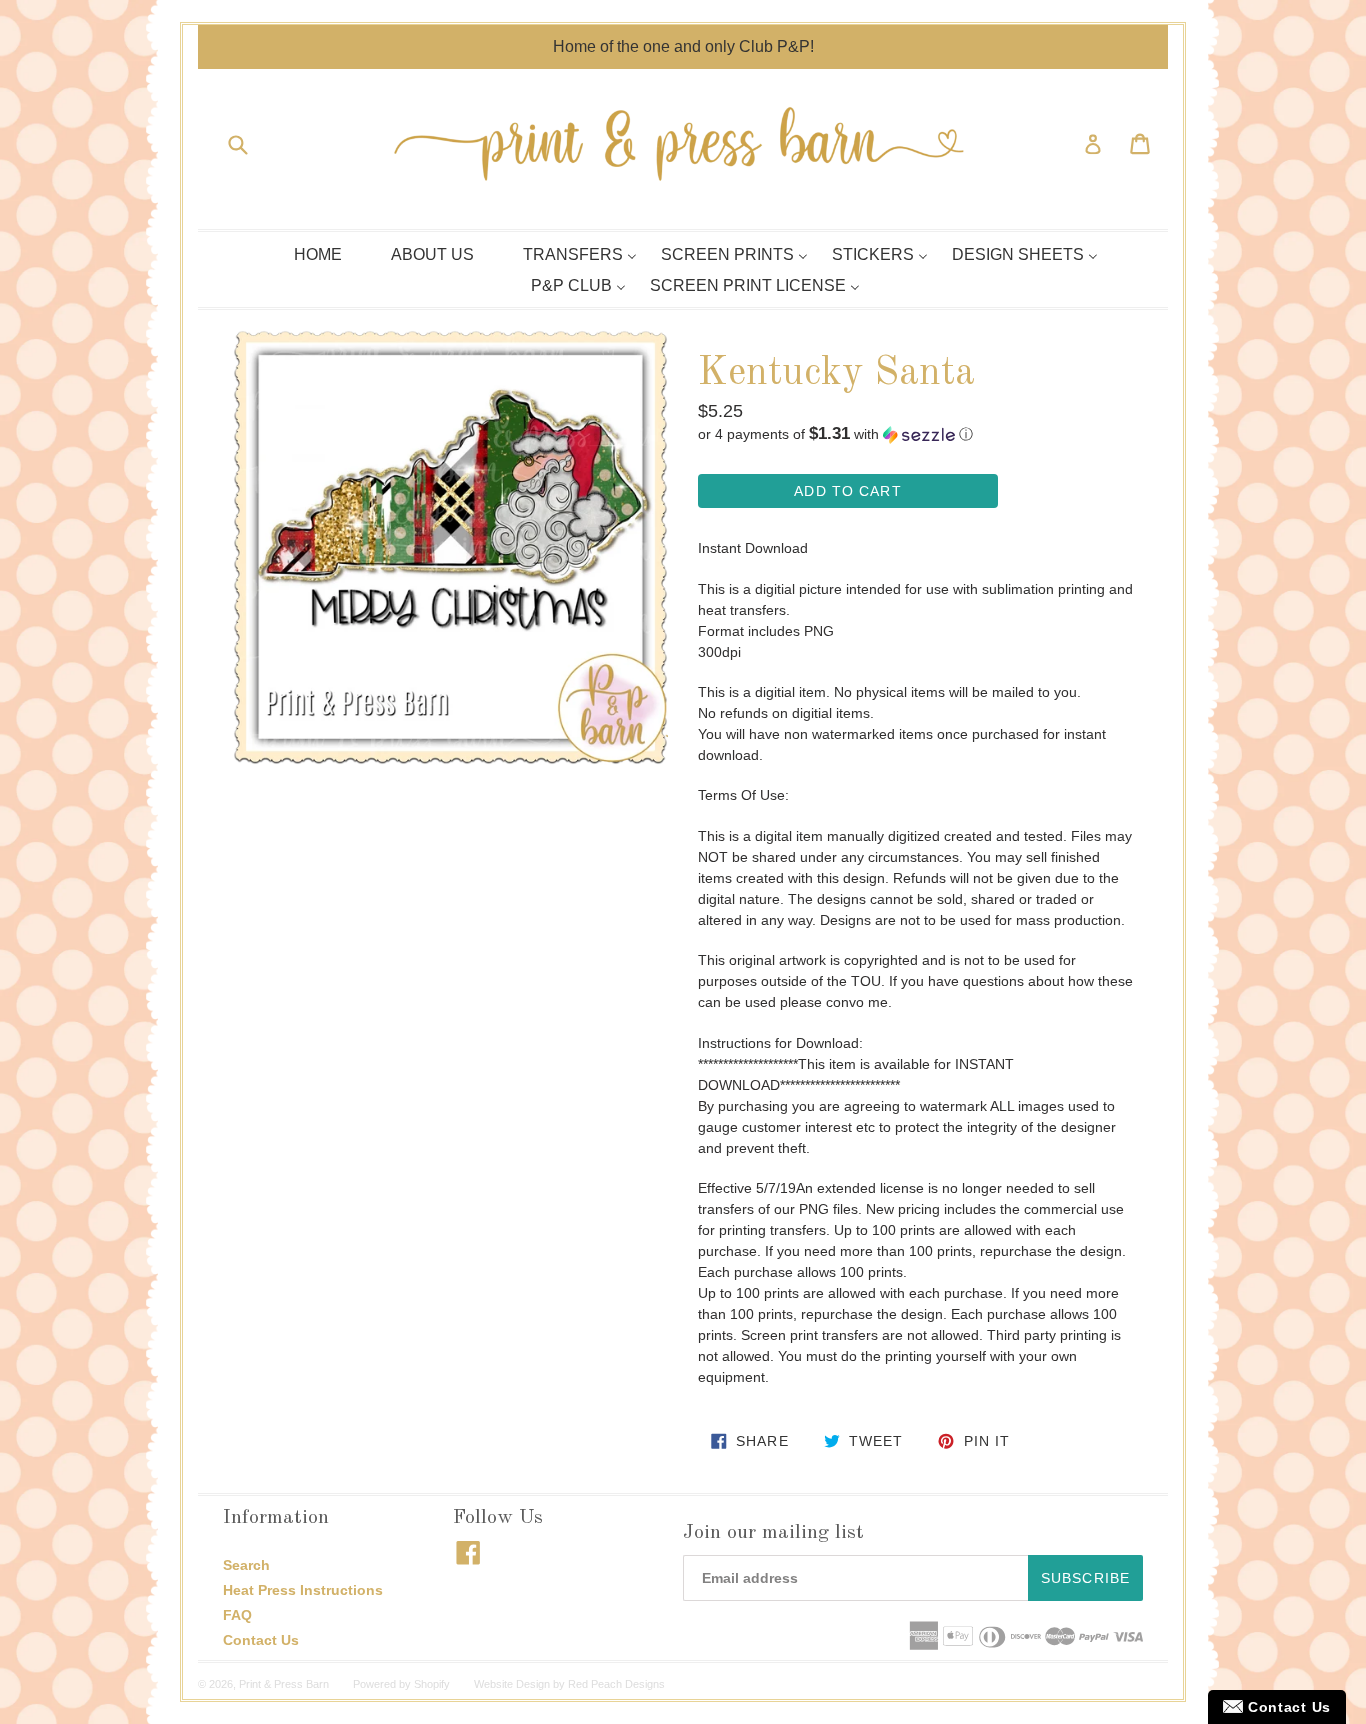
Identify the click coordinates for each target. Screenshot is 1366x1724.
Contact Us (261, 1640)
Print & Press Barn (284, 1684)
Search (246, 1565)
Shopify (432, 1684)
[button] (915, 434)
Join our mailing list (773, 1533)
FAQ (237, 1615)
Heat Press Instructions (303, 1590)
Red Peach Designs (616, 1684)
